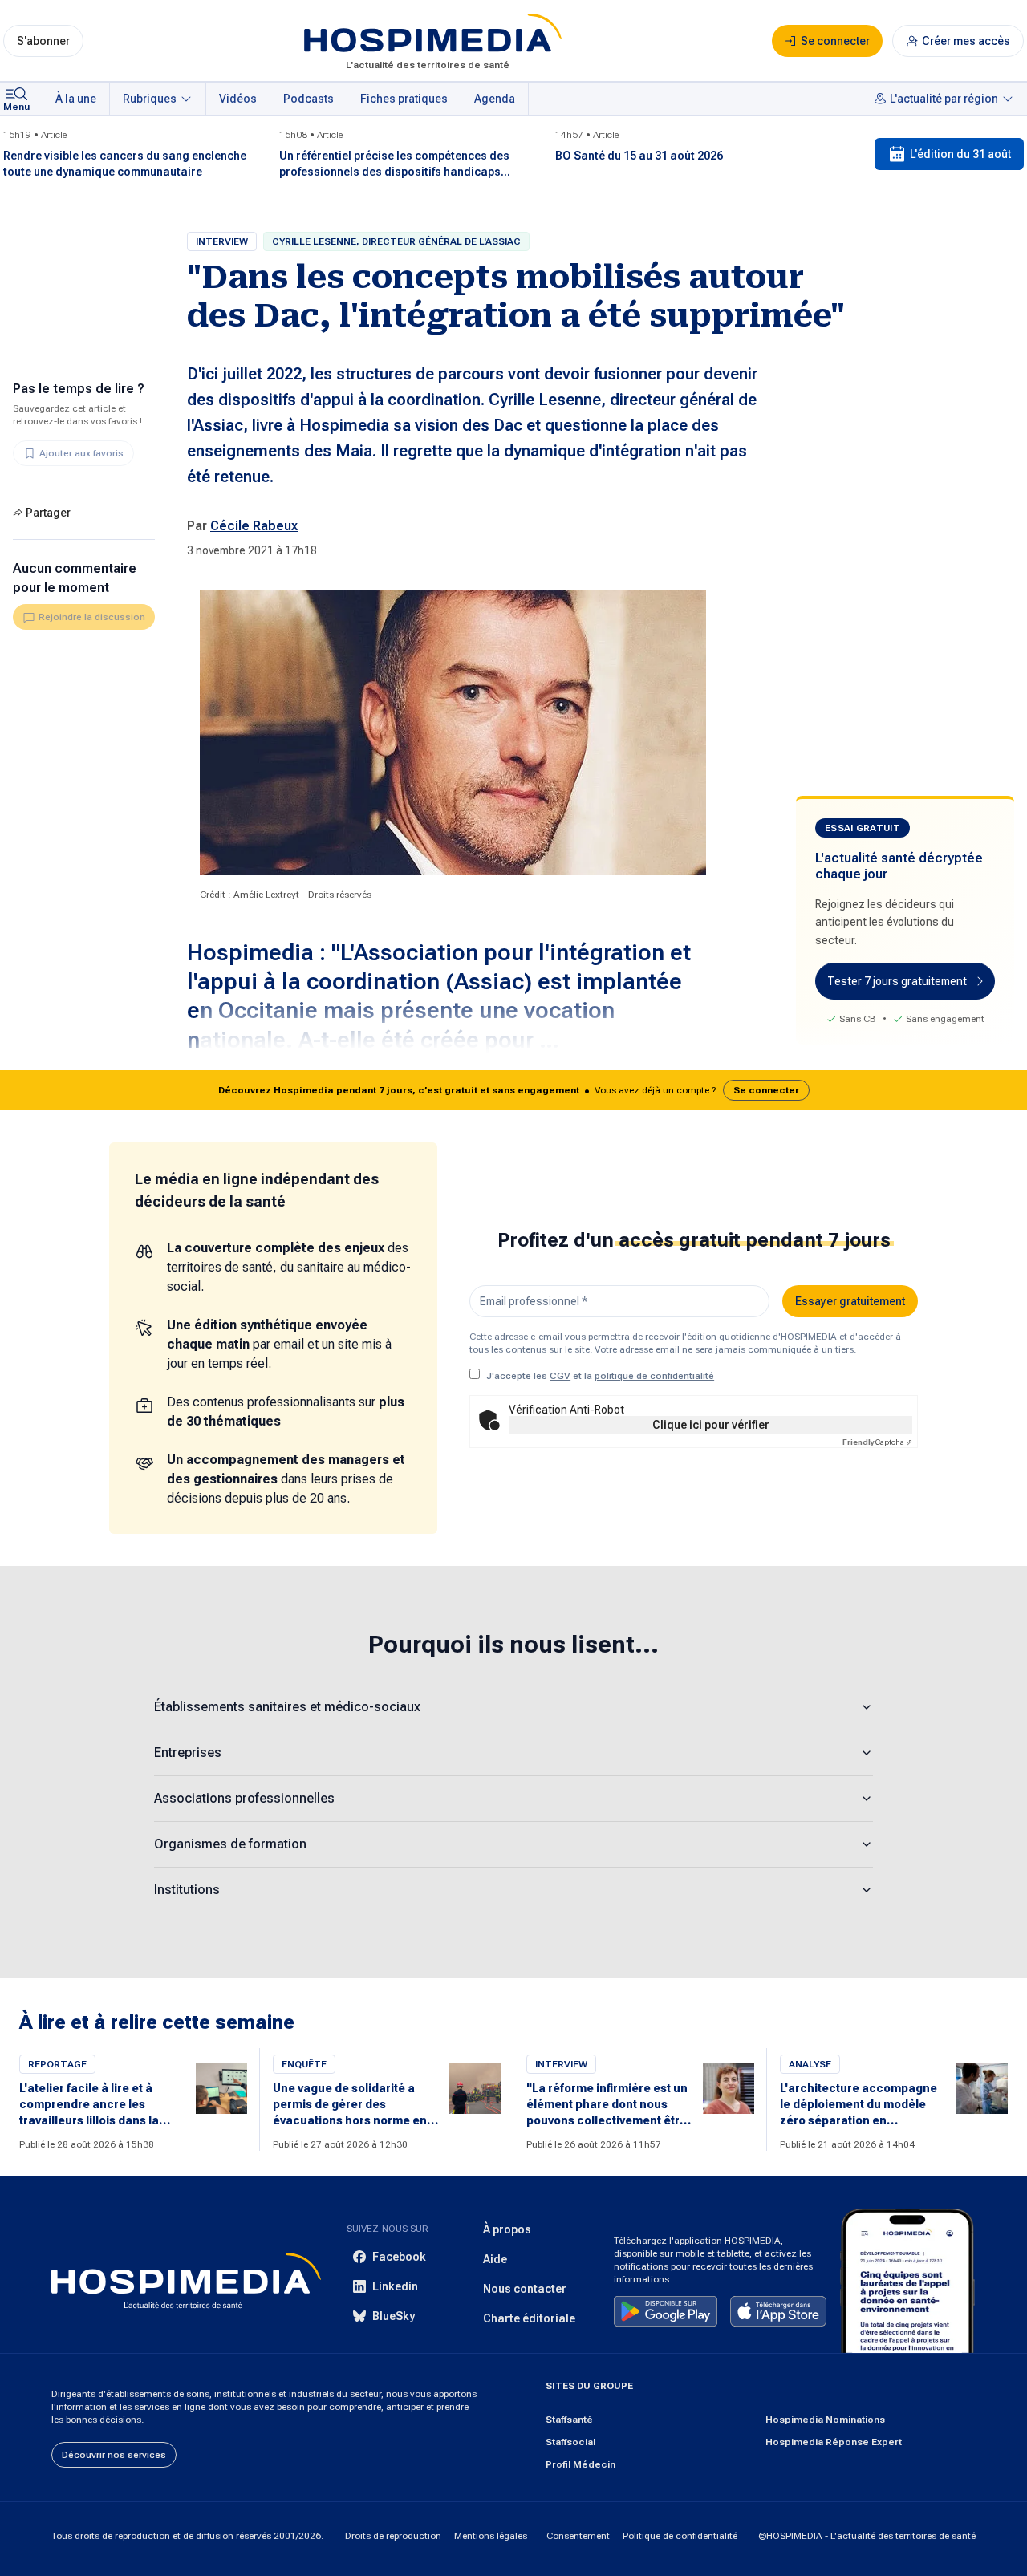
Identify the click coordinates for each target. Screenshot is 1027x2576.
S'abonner (43, 41)
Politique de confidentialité (680, 2536)
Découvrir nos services (114, 2455)
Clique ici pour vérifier (711, 1425)
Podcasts (309, 99)
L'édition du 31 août (960, 154)
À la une (76, 99)
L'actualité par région (944, 99)
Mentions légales (491, 2536)
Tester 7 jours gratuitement (897, 981)
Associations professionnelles (244, 1798)
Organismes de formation (230, 1844)
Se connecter (766, 1090)
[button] (513, 1090)
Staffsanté (569, 2420)
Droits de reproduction (393, 2536)
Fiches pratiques (404, 99)
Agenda (495, 99)
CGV (560, 1376)
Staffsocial (570, 2442)
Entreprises (188, 1752)
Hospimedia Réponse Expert (834, 2442)
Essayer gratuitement (850, 1301)
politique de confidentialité (654, 1376)
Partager (48, 513)
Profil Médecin (580, 2464)
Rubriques (150, 99)
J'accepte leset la (600, 1376)
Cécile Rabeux (254, 526)
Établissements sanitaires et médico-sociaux (287, 1707)
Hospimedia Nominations (825, 2420)
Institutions (187, 1890)
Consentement (578, 2536)
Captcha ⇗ (877, 1442)
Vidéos (238, 99)
